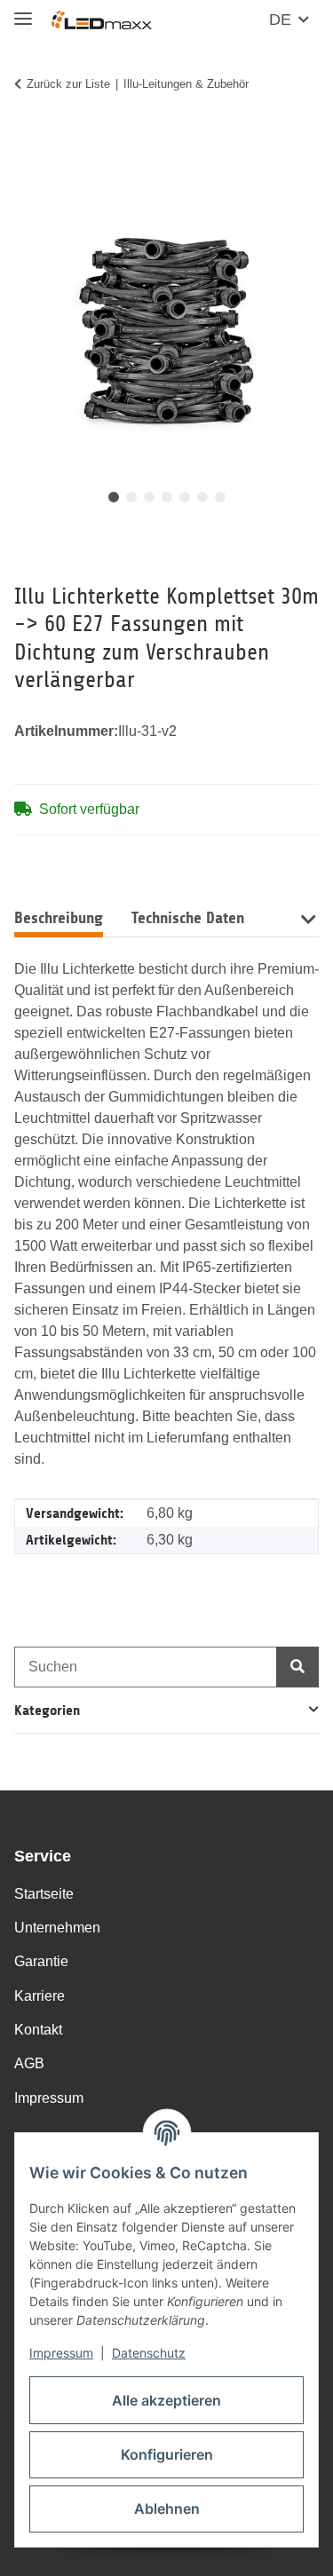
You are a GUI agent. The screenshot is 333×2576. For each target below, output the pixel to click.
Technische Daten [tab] (188, 918)
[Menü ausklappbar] (23, 11)
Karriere (40, 1996)
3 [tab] (149, 497)
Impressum (61, 2353)
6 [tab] (202, 497)
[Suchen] (297, 1667)
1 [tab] (114, 497)
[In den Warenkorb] (28, 139)
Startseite (44, 1894)
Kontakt (38, 2030)
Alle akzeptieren (166, 2400)
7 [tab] (220, 497)
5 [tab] (185, 497)
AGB (29, 2063)
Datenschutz (149, 2353)
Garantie (41, 1961)
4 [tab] (167, 497)
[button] (308, 917)
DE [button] (280, 20)
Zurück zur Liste (68, 84)
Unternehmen (57, 1928)
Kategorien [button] (47, 1710)
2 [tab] (131, 497)
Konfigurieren (167, 2454)
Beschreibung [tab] (59, 918)
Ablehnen (167, 2509)
